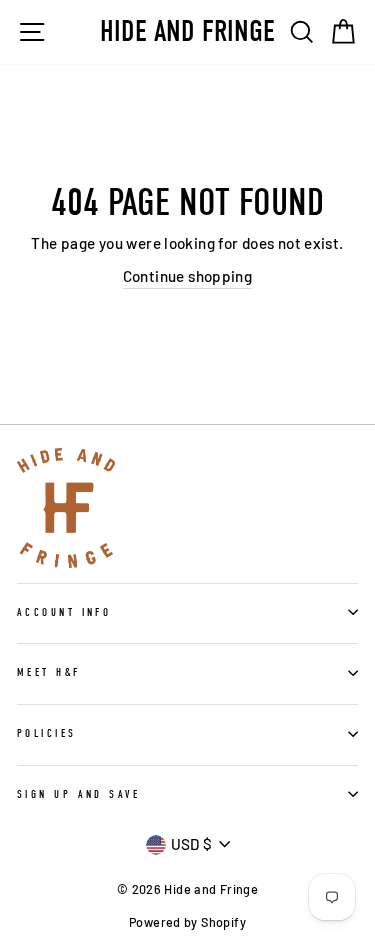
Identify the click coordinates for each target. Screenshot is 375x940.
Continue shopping (188, 276)
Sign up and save (78, 794)
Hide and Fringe (187, 32)
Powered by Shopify (187, 922)
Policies (47, 733)
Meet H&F (49, 672)
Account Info (64, 612)
